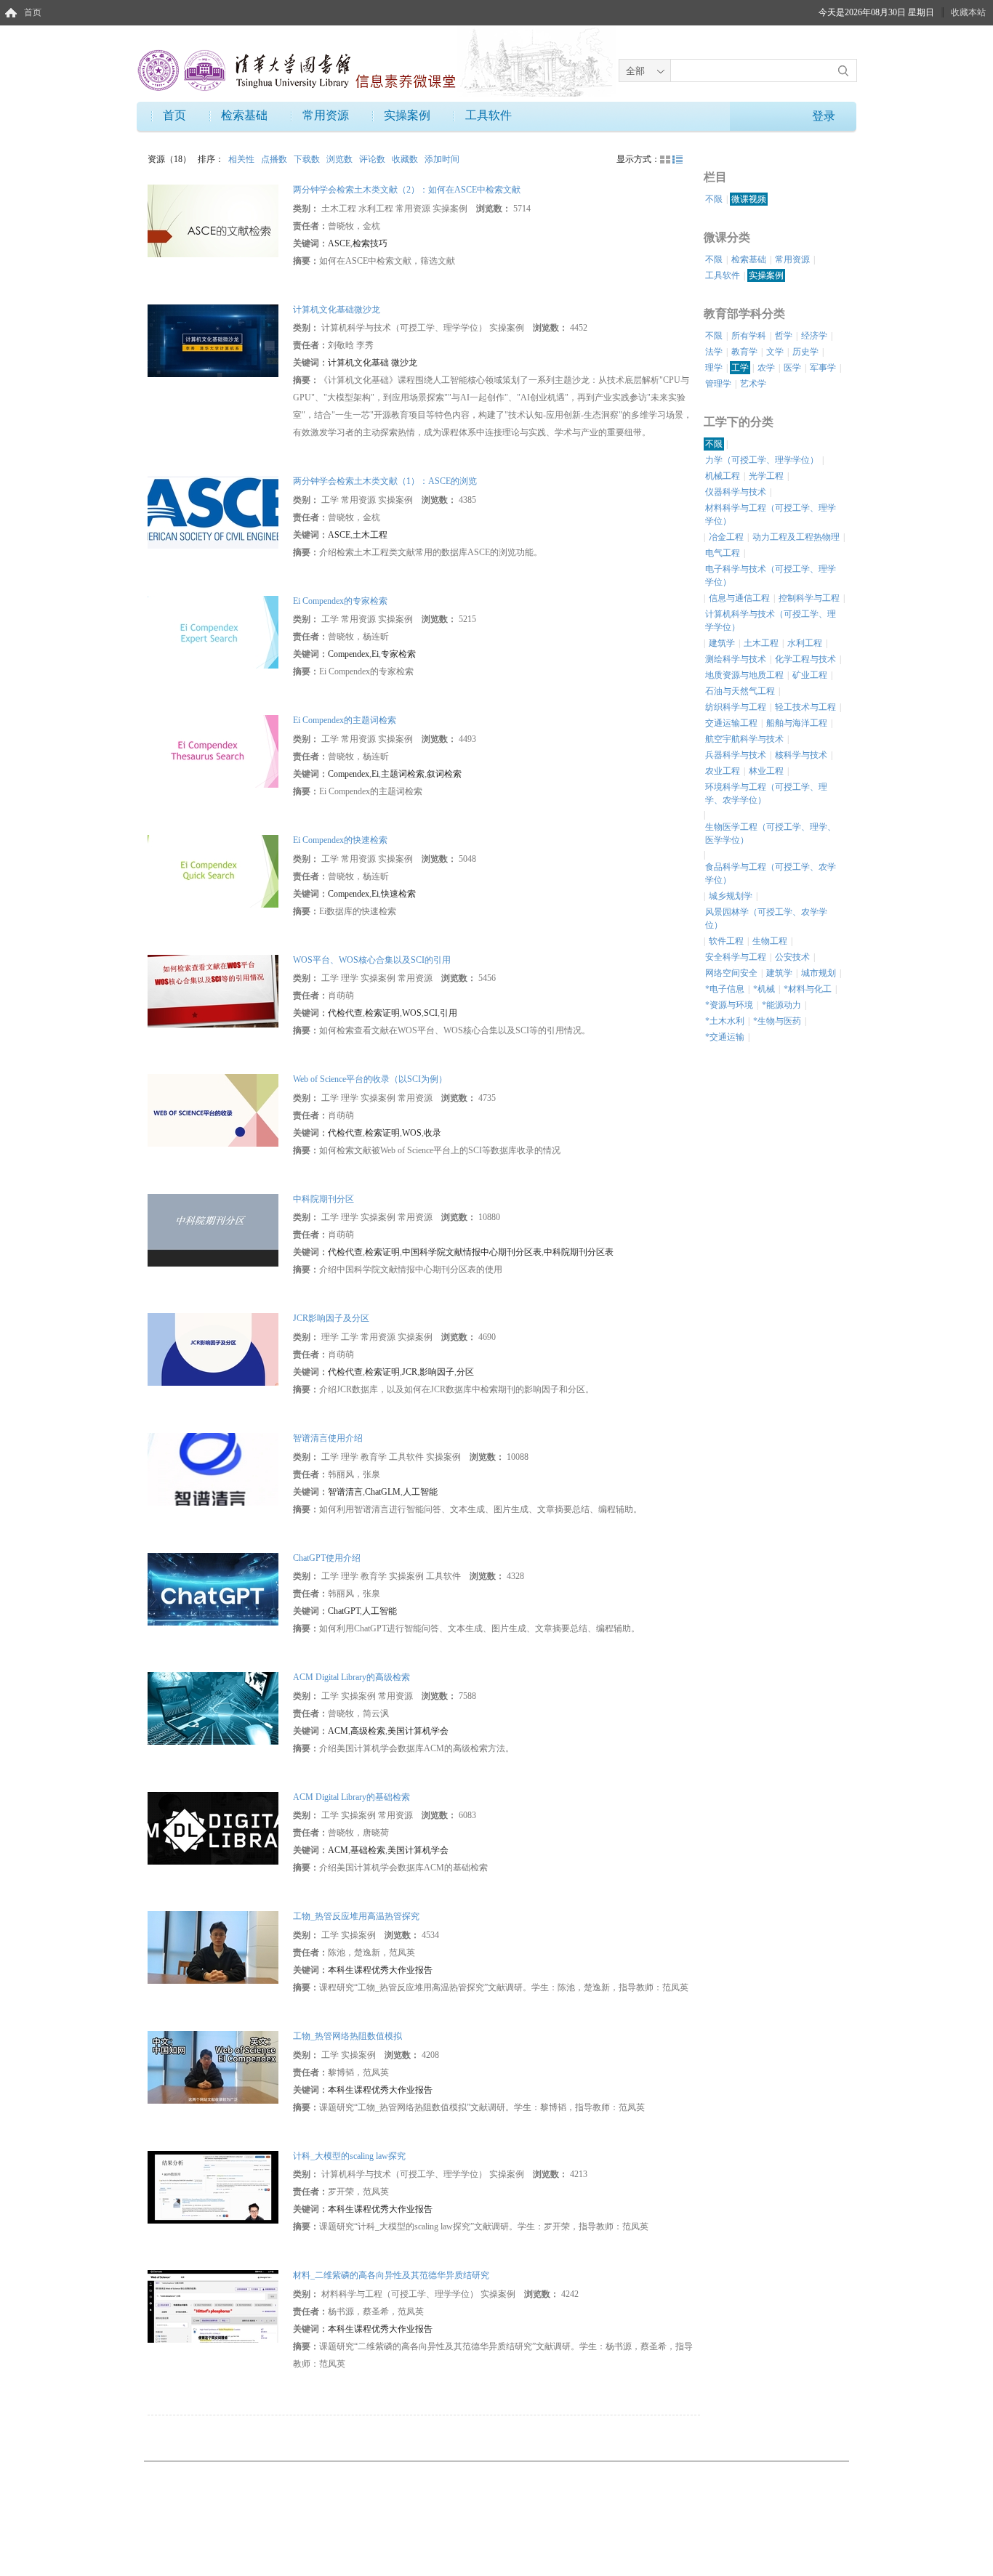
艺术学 (753, 384)
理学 (714, 368)
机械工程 (723, 476)
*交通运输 (725, 1037)
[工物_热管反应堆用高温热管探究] (213, 1947)
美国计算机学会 (418, 1731)
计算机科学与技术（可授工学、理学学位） (771, 621)
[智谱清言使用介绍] (213, 1469)
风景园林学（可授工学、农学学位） (766, 918)
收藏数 (406, 159)
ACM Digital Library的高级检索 (351, 1677)
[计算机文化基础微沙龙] (213, 339)
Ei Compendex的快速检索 (340, 840)
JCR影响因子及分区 (331, 1318)
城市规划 (819, 973)
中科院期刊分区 (323, 1199)
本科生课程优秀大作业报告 (380, 1970)
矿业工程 (810, 675)
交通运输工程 (731, 723)
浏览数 (341, 159)
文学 (775, 352)
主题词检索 (403, 774)
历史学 (805, 352)
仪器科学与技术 (736, 492)
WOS (412, 1013)
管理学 (718, 384)
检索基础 (244, 115)
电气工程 (723, 553)
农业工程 (723, 771)
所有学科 (749, 336)
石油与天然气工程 (740, 691)
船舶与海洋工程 (797, 723)
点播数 (275, 159)
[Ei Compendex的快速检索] (213, 871)
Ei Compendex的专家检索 (340, 601)
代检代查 (345, 1013)
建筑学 (722, 643)
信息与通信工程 (739, 598)
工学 (740, 368)
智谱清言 (345, 1492)
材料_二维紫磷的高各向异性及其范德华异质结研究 (391, 2275)
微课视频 (749, 199)
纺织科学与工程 (736, 707)
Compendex (349, 654)
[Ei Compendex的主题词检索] (213, 751)
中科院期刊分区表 (579, 1252)
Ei (375, 654)
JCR (410, 1372)
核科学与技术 (801, 755)
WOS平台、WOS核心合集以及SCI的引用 (372, 960)
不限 (714, 199)
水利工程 (805, 643)
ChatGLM (383, 1492)
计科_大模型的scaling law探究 (349, 2156)
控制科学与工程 (809, 598)
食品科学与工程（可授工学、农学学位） (771, 873)
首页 (33, 12)
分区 (465, 1372)
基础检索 (368, 1850)
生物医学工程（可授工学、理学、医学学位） (771, 833)
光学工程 (766, 476)
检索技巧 (370, 243)
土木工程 (370, 535)
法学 (714, 352)
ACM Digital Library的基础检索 (351, 1797)
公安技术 (792, 957)
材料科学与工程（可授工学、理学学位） (771, 514)
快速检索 (398, 894)
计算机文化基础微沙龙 (337, 310)
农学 (766, 368)
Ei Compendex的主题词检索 (345, 720)
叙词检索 (444, 774)
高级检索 (368, 1731)
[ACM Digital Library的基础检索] (213, 1827)
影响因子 (437, 1372)
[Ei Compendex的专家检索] (213, 631)
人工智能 (420, 1492)
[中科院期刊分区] (213, 1230)
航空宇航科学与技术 (744, 739)
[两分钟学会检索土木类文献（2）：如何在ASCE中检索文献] (213, 220)
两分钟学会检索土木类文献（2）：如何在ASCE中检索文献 (407, 190)
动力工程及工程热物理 (796, 537)
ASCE (339, 243)
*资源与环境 (729, 1005)
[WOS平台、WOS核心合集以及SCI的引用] (213, 990)
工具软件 (489, 115)
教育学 (744, 352)
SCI (431, 1013)
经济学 (814, 336)
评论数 (373, 159)
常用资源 (326, 115)
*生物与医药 (777, 1021)
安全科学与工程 (736, 957)
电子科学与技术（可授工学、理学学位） (771, 576)
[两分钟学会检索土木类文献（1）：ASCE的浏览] (213, 512)
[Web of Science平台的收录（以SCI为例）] (213, 1110)
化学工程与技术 (805, 659)
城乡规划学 (731, 896)
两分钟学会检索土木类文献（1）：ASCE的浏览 (385, 481)
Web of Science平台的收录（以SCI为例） (370, 1079)
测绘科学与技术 (736, 659)
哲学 (784, 336)
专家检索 (398, 654)
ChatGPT (344, 1611)
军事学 (823, 368)
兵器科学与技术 (736, 755)
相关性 (242, 159)
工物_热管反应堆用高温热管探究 (356, 1916)
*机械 (764, 989)
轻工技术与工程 (805, 707)
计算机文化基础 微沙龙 (373, 363)
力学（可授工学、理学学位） (762, 460)
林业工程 (766, 771)
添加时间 (442, 159)
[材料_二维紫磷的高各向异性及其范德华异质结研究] (213, 2306)
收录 (433, 1133)
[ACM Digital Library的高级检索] (213, 1708)
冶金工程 (726, 537)
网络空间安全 (731, 973)
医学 (792, 368)
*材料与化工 (808, 989)
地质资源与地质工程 (744, 675)
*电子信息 (725, 989)
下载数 (308, 159)
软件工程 (726, 941)
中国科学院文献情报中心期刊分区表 (472, 1252)
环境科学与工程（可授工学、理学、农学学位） (766, 794)
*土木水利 (725, 1021)
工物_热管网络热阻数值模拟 (347, 2036)
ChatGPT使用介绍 (327, 1558)
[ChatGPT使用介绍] (213, 1588)
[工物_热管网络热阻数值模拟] (213, 2067)
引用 (449, 1013)
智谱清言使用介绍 (328, 1438)
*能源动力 (781, 1005)
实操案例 (407, 115)
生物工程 (770, 941)
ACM (338, 1731)
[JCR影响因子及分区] (213, 1349)
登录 (824, 116)
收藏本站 (968, 12)
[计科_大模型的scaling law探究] (213, 2186)
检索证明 (382, 1013)
